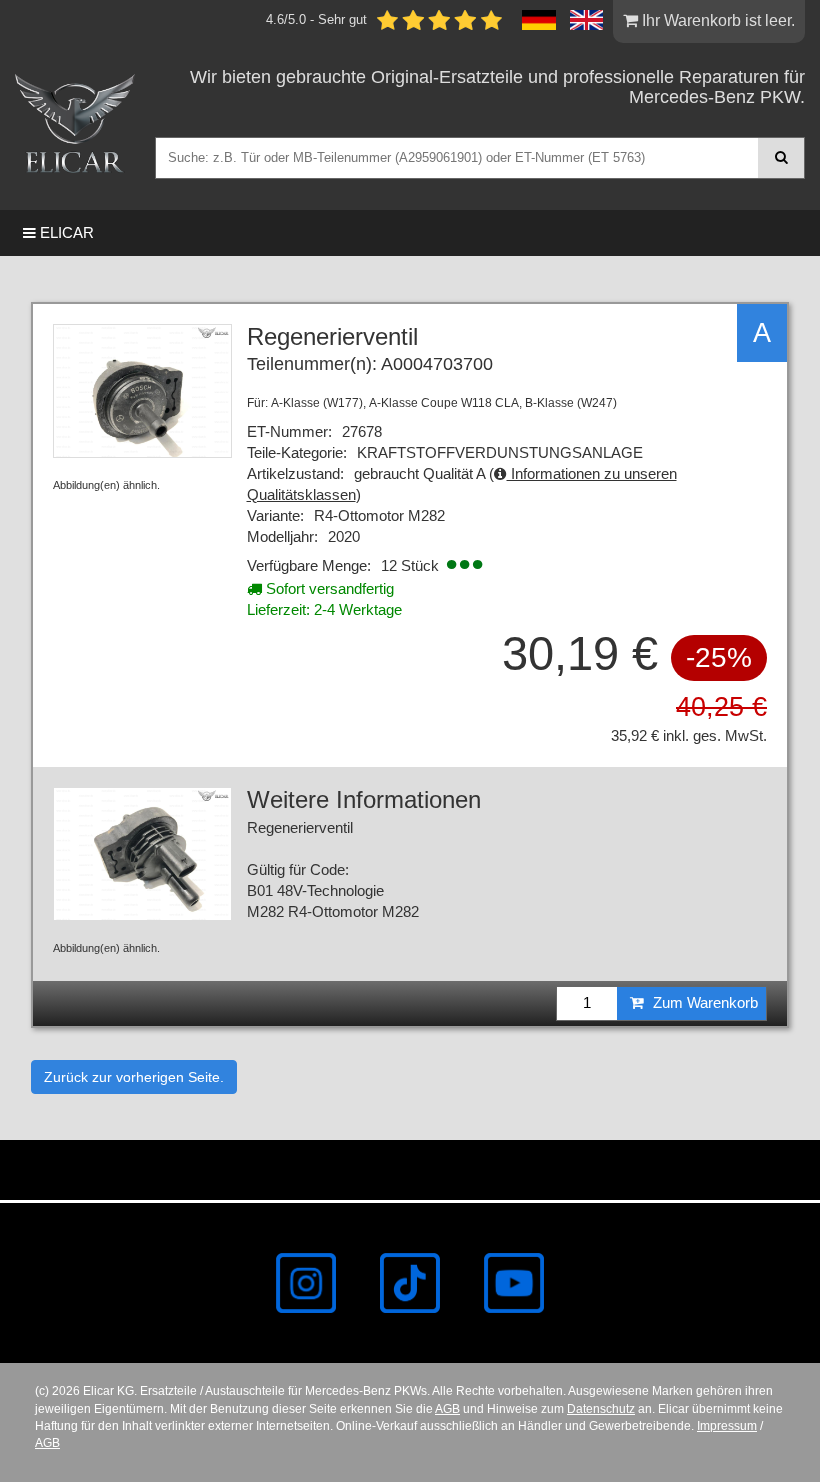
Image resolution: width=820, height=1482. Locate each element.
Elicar (65, 233)
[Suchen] (781, 157)
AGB (447, 1409)
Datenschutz (601, 1409)
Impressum (727, 1426)
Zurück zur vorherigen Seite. (134, 1077)
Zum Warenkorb (703, 1003)
